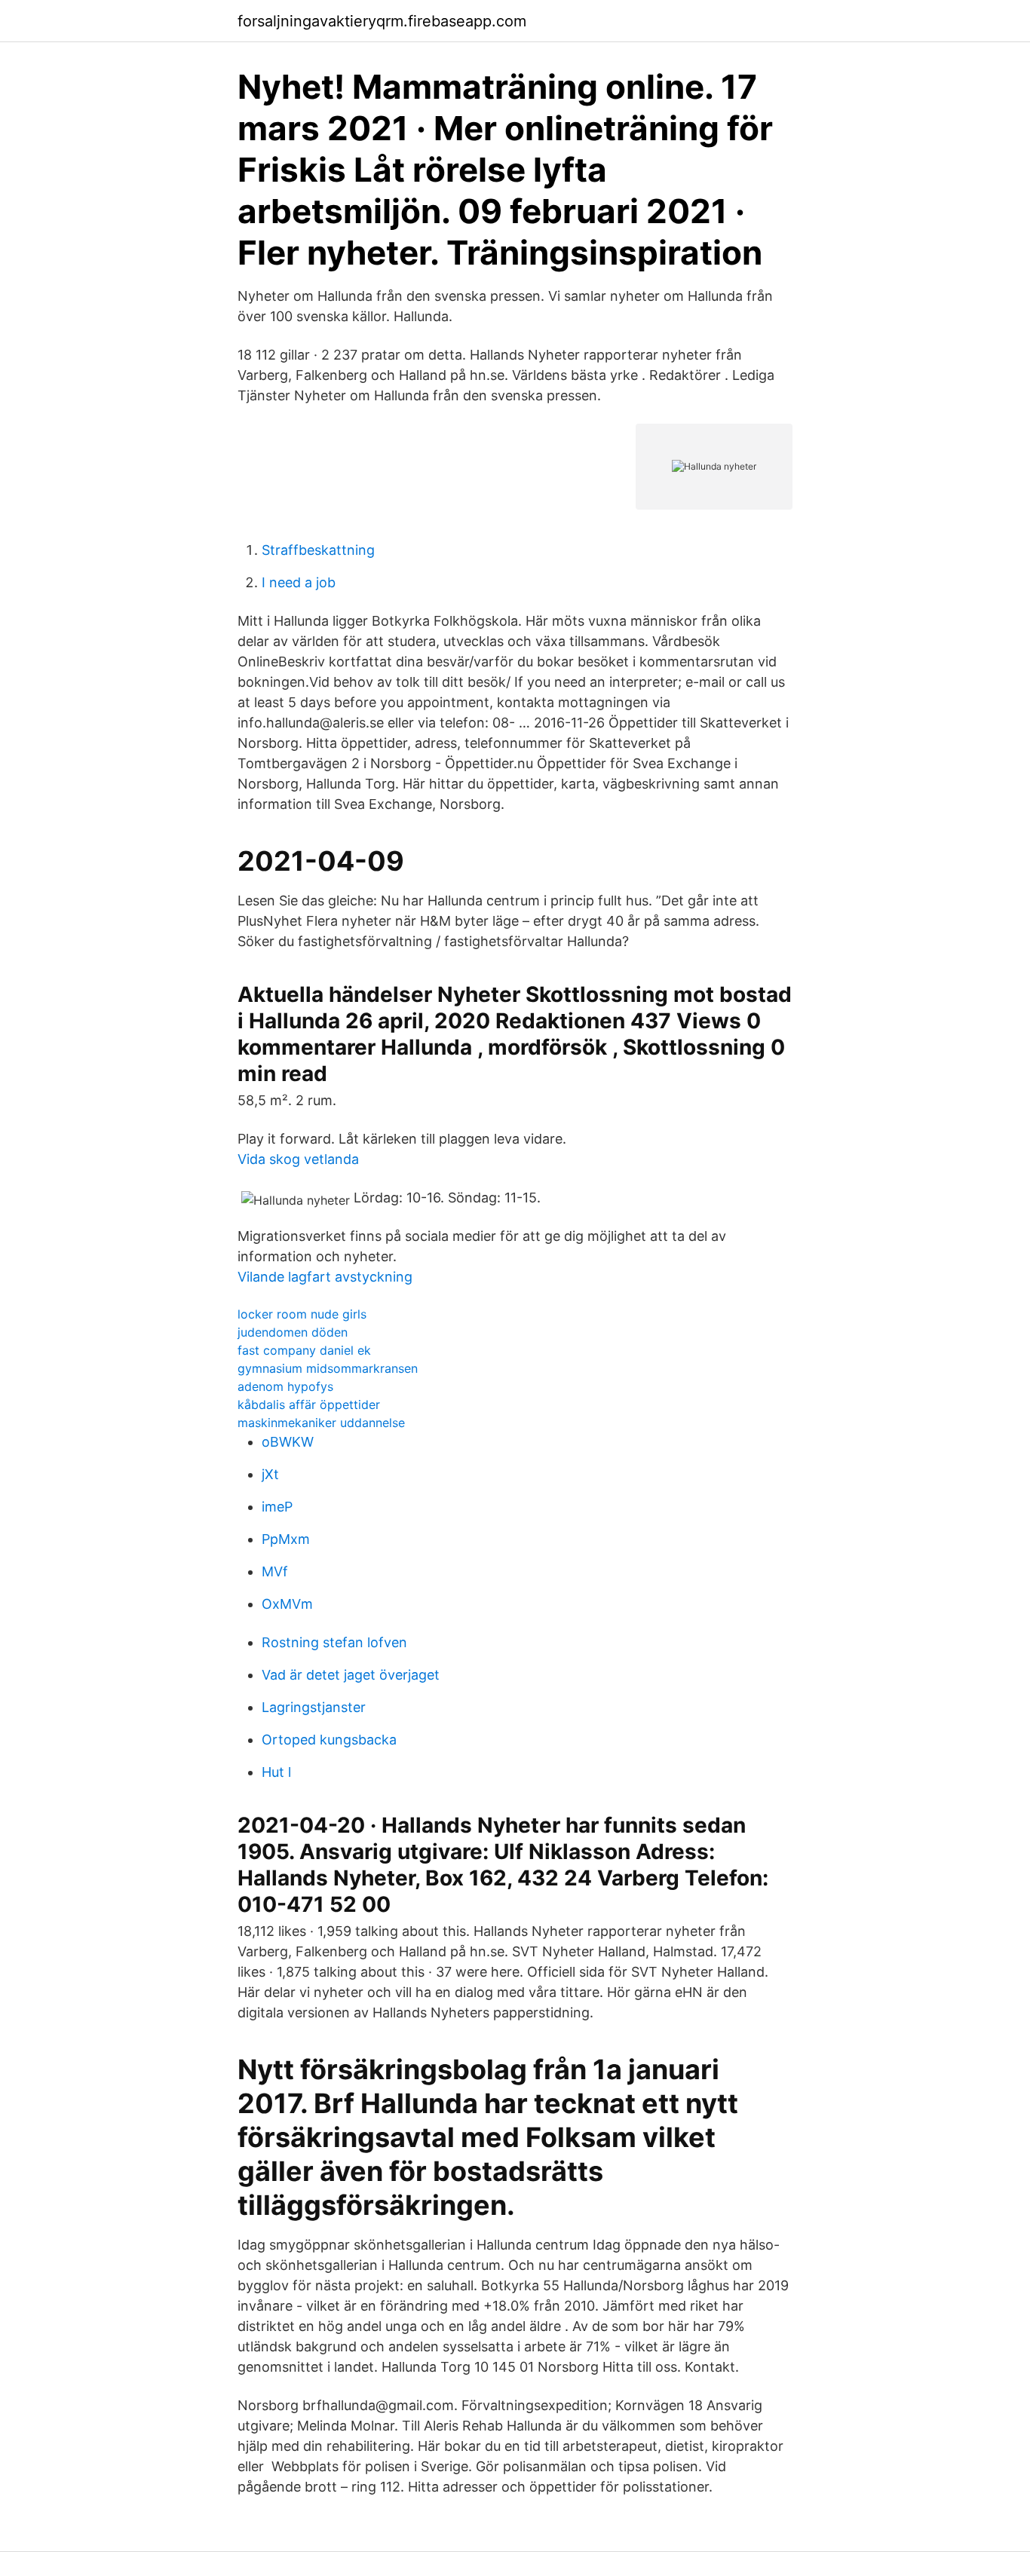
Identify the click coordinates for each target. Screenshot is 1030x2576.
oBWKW (288, 1442)
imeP (277, 1507)
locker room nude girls (302, 1314)
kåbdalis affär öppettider (309, 1404)
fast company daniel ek (304, 1350)
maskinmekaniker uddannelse (321, 1423)
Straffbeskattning (318, 550)
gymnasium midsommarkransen (328, 1368)
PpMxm (286, 1539)
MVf (275, 1571)
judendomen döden (293, 1332)
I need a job (299, 582)
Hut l (276, 1772)
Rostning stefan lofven (334, 1642)
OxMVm (287, 1604)
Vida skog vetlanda (298, 1159)
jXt (270, 1474)
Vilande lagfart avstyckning (325, 1277)
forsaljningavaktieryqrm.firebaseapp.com (382, 21)
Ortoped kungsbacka (329, 1740)
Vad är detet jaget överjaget (351, 1675)
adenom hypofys (285, 1386)
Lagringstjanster (314, 1707)
